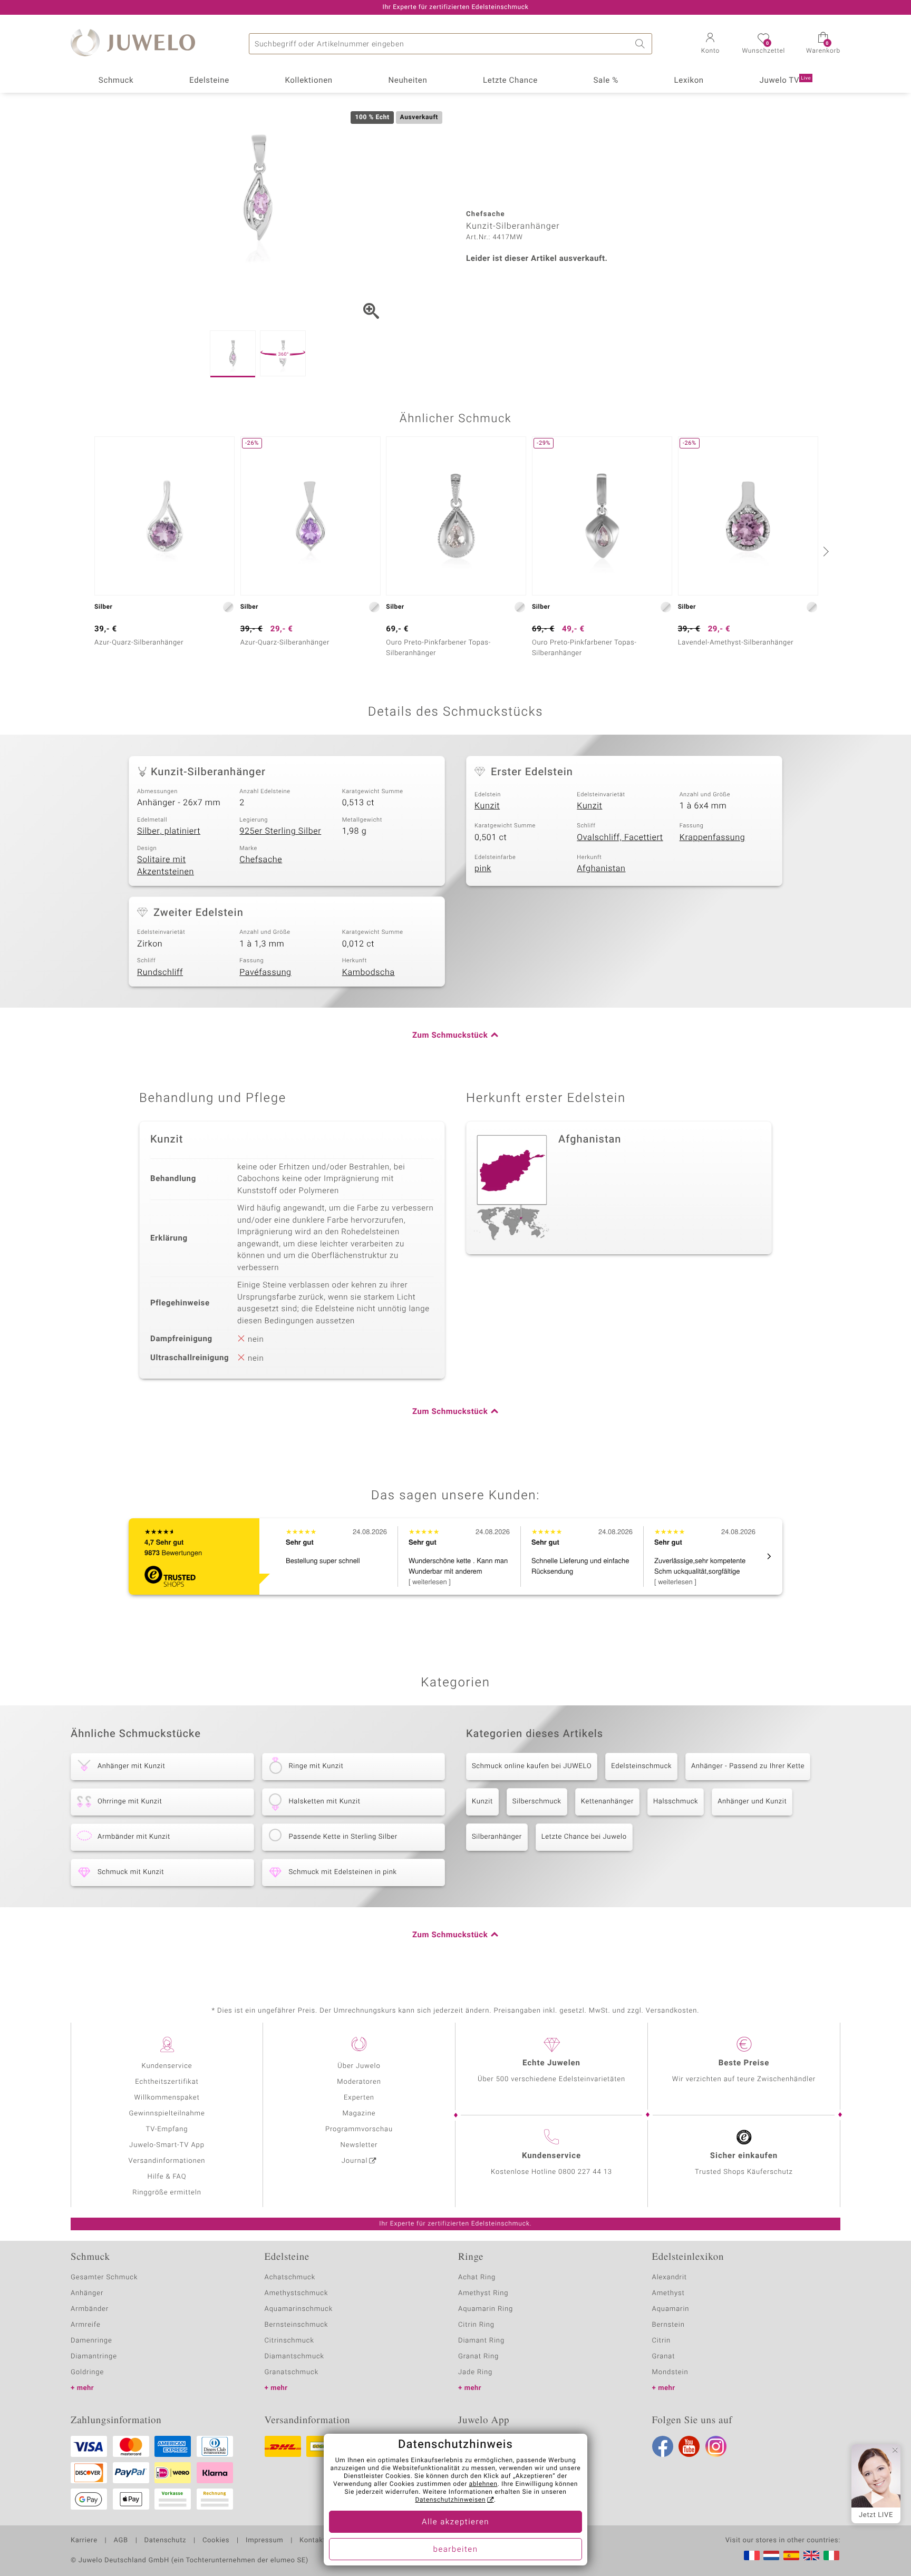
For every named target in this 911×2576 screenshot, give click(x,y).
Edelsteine (209, 81)
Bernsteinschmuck (297, 2325)
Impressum (264, 2541)
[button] (710, 44)
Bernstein (668, 2325)
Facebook (663, 2446)
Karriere (84, 2541)
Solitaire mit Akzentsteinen (166, 866)
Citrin (662, 2341)
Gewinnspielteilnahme (167, 2114)
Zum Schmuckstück (450, 1036)
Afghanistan (601, 869)
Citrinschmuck (289, 2341)
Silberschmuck (537, 1802)
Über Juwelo (359, 2066)
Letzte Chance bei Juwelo (584, 1837)
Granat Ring (478, 2357)
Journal (355, 2161)
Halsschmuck (676, 1802)
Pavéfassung (265, 972)
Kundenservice (167, 2066)
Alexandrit (670, 2277)
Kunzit (487, 806)
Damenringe (91, 2341)
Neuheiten (408, 81)
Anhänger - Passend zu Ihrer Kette (748, 1766)
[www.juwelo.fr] (752, 2555)
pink (483, 869)
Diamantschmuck (294, 2357)
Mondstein (670, 2372)
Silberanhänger (497, 1837)
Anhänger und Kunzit (752, 1802)
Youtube (689, 2446)
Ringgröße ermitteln (167, 2193)
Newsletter (359, 2145)
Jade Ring (475, 2372)
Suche (642, 44)
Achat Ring (477, 2277)
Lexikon (689, 81)
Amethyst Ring (483, 2293)
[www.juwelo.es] (791, 2555)
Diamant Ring (481, 2341)
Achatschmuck (290, 2277)
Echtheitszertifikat (167, 2082)
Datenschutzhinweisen (450, 2500)
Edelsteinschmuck (641, 1766)
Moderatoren (359, 2082)
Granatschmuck (292, 2372)
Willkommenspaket (167, 2098)
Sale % (606, 81)
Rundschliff (160, 972)
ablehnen (483, 2484)
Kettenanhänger (607, 1802)
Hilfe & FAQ (167, 2177)
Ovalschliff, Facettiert (620, 837)
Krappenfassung (713, 837)
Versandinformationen (167, 2161)
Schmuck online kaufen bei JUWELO (532, 1766)
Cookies (216, 2541)
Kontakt (312, 2541)
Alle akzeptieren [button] (455, 2522)
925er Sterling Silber (280, 831)
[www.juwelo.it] (831, 2555)
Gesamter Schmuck (104, 2277)
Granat (664, 2357)
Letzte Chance (510, 81)
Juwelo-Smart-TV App (167, 2145)
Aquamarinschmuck (299, 2309)
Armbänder (90, 2309)
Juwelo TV (786, 81)
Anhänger (87, 2293)
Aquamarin (671, 2309)
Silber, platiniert (169, 831)
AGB (120, 2541)
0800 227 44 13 (585, 2172)
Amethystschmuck (297, 2293)
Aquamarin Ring (486, 2309)
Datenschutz (165, 2541)
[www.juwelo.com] (811, 2555)
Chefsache (261, 860)
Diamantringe (94, 2357)
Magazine (359, 2114)
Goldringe (87, 2372)
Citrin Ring (476, 2325)
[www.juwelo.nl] (771, 2555)
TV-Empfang (167, 2129)
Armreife (86, 2325)
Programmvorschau (359, 2129)
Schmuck (116, 81)
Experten (359, 2098)
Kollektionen (309, 81)
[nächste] (825, 551)
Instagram (716, 2446)
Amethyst (668, 2293)
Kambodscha (369, 972)
